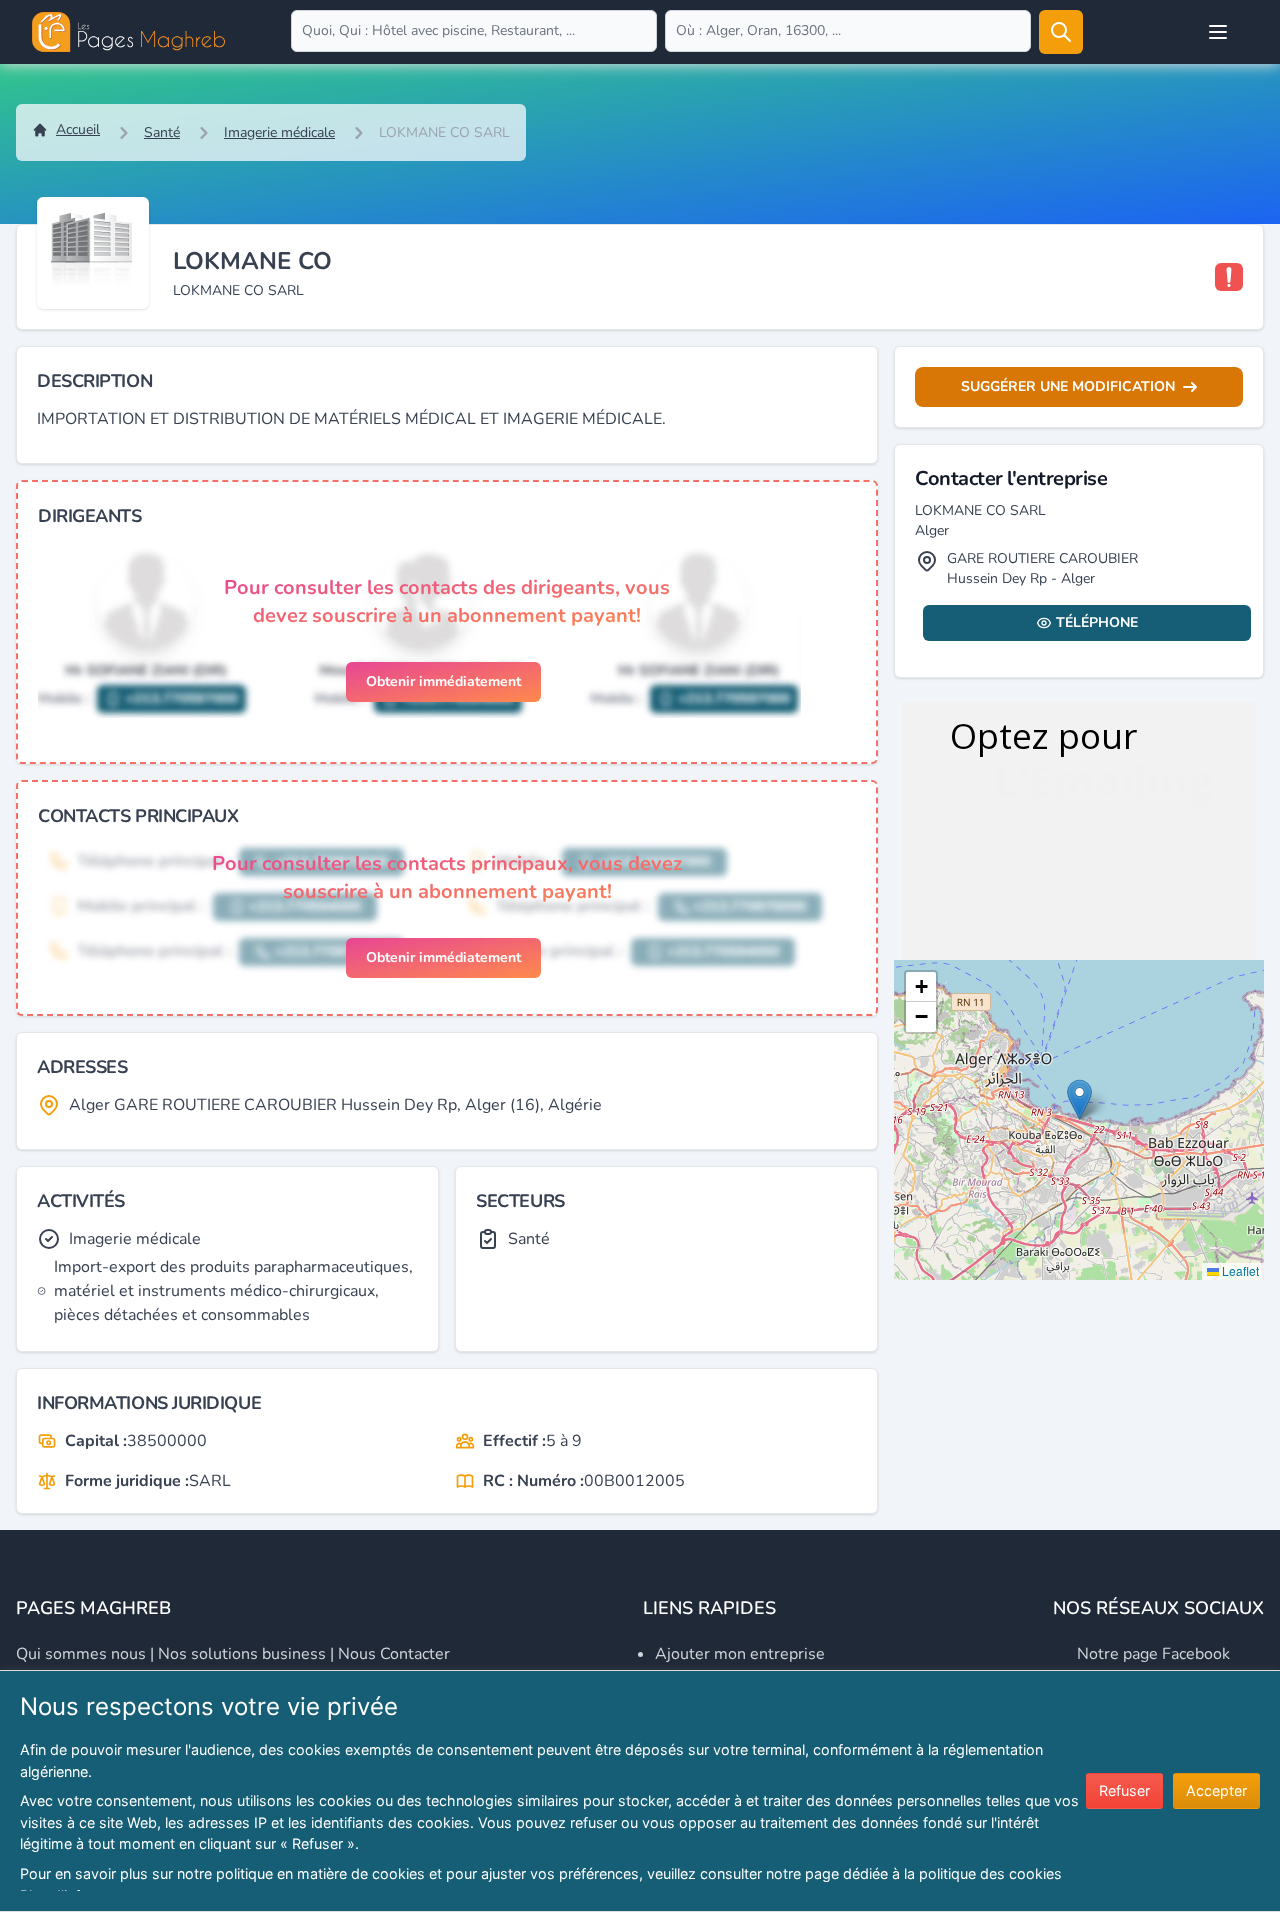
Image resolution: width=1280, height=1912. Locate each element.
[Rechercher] (1061, 32)
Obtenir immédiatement (443, 681)
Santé (162, 132)
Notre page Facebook (1153, 1654)
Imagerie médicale (279, 132)
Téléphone (1097, 622)
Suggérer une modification (1068, 386)
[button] (1079, 1099)
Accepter (1216, 1790)
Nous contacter (394, 1654)
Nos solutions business (242, 1654)
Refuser (1124, 1790)
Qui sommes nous (81, 1654)
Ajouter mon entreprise (740, 1654)
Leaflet (1239, 1270)
